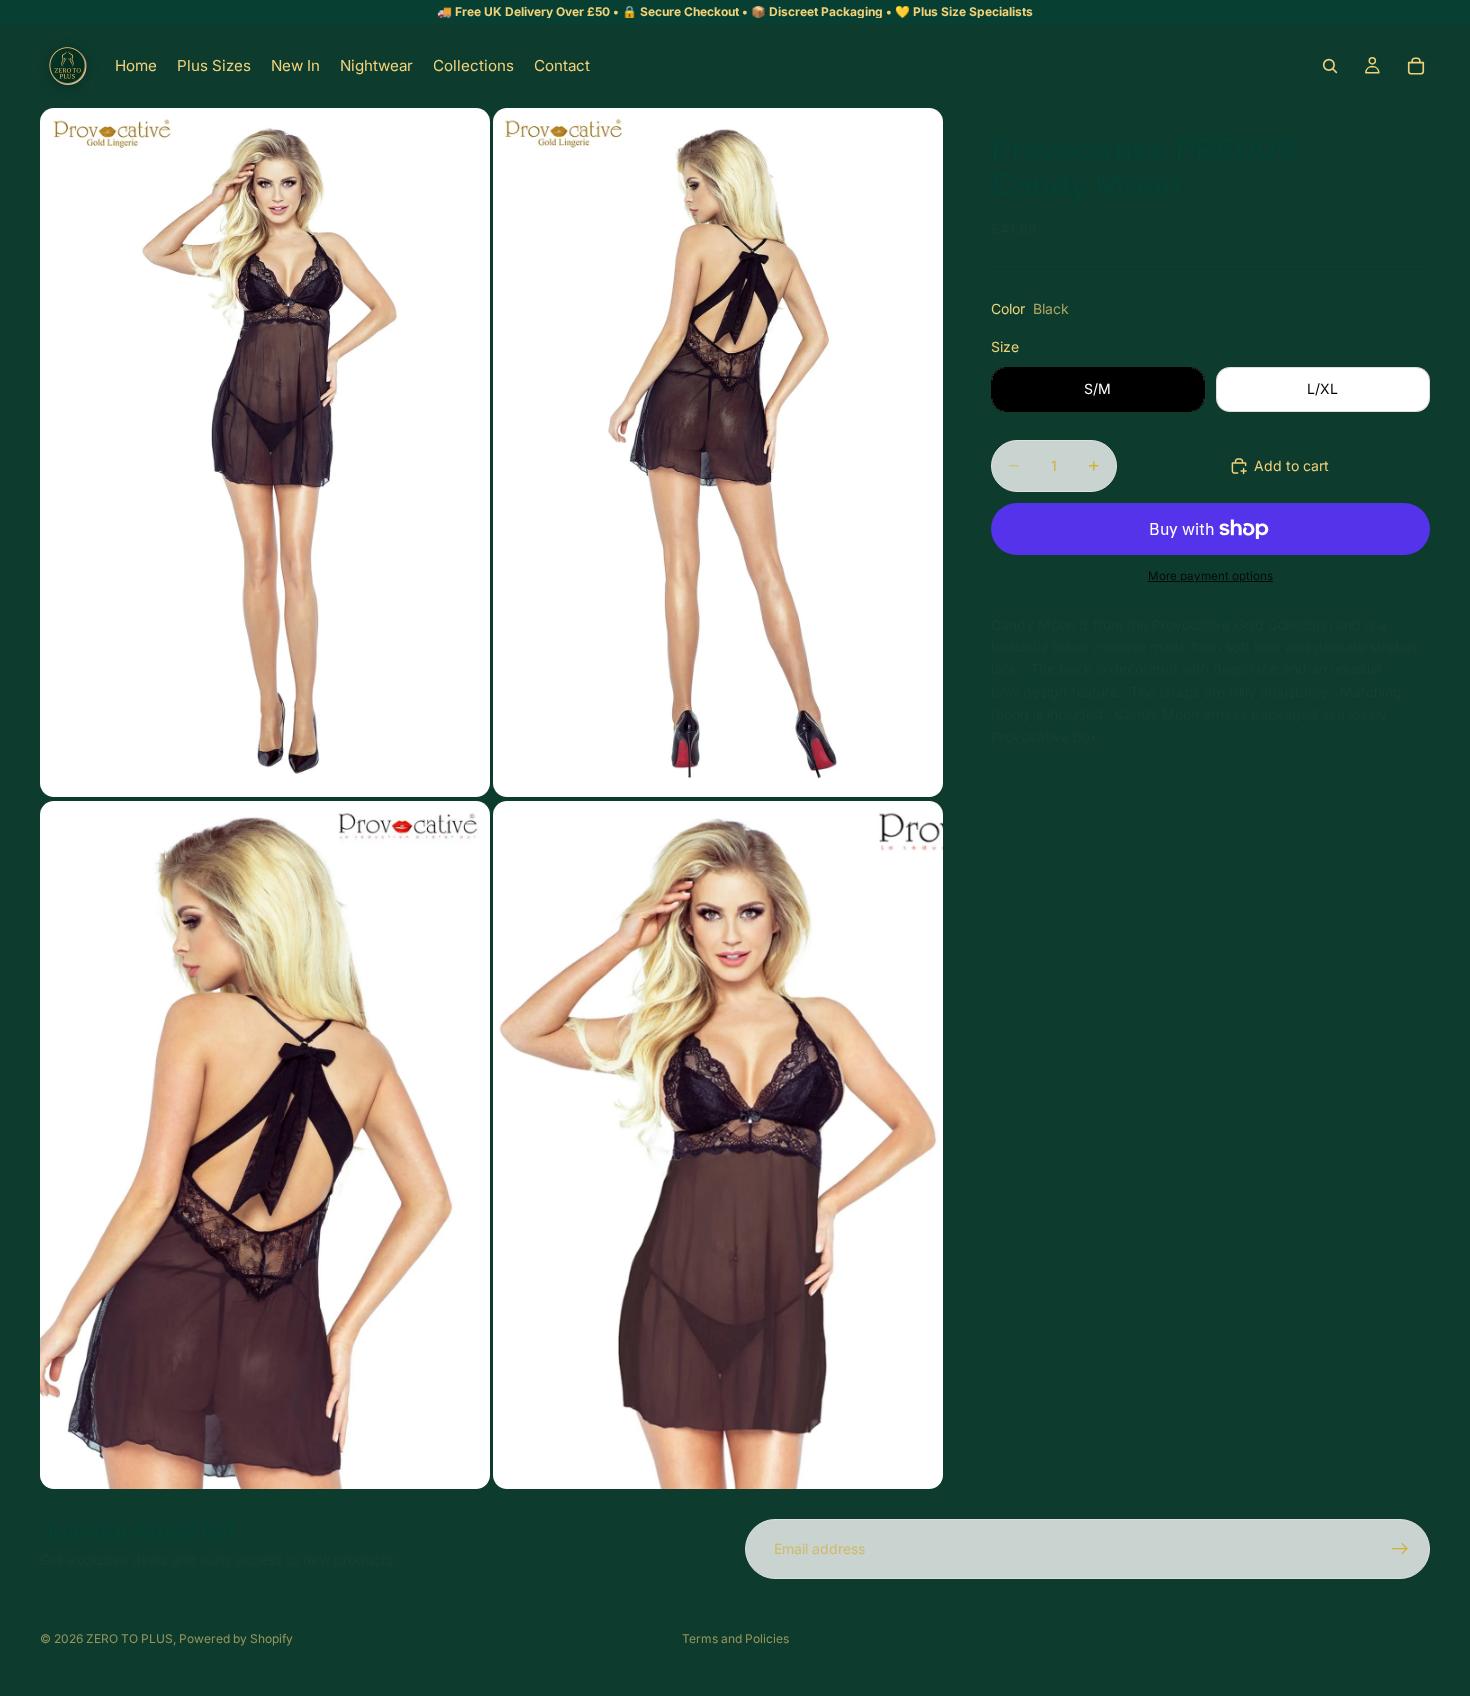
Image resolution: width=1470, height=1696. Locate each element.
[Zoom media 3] (265, 1145)
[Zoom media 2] (718, 452)
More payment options (1210, 576)
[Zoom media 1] (265, 452)
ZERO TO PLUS (129, 1638)
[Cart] (1416, 66)
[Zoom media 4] (718, 1145)
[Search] (1330, 66)
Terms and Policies (735, 1638)
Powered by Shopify (236, 1638)
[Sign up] (1400, 1549)
